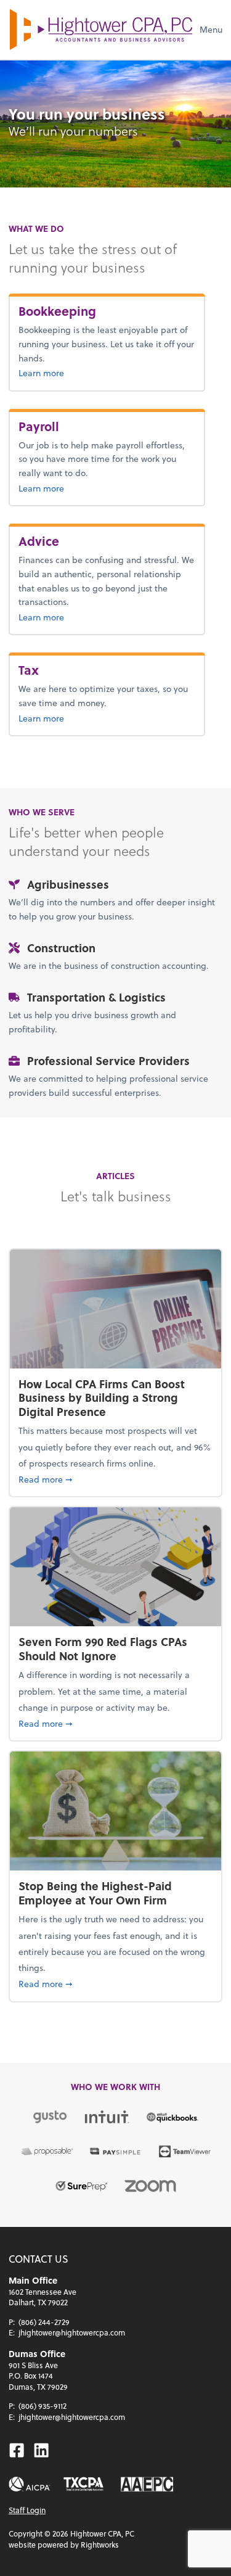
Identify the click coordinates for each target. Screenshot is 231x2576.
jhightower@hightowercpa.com (72, 2332)
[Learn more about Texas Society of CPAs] (83, 2484)
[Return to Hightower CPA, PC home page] (101, 30)
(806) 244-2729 (44, 2322)
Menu (211, 29)
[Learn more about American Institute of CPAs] (30, 2484)
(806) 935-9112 (43, 2406)
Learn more (81, 372)
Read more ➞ (115, 1479)
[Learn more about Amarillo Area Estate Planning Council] (147, 2484)
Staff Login (27, 2510)
